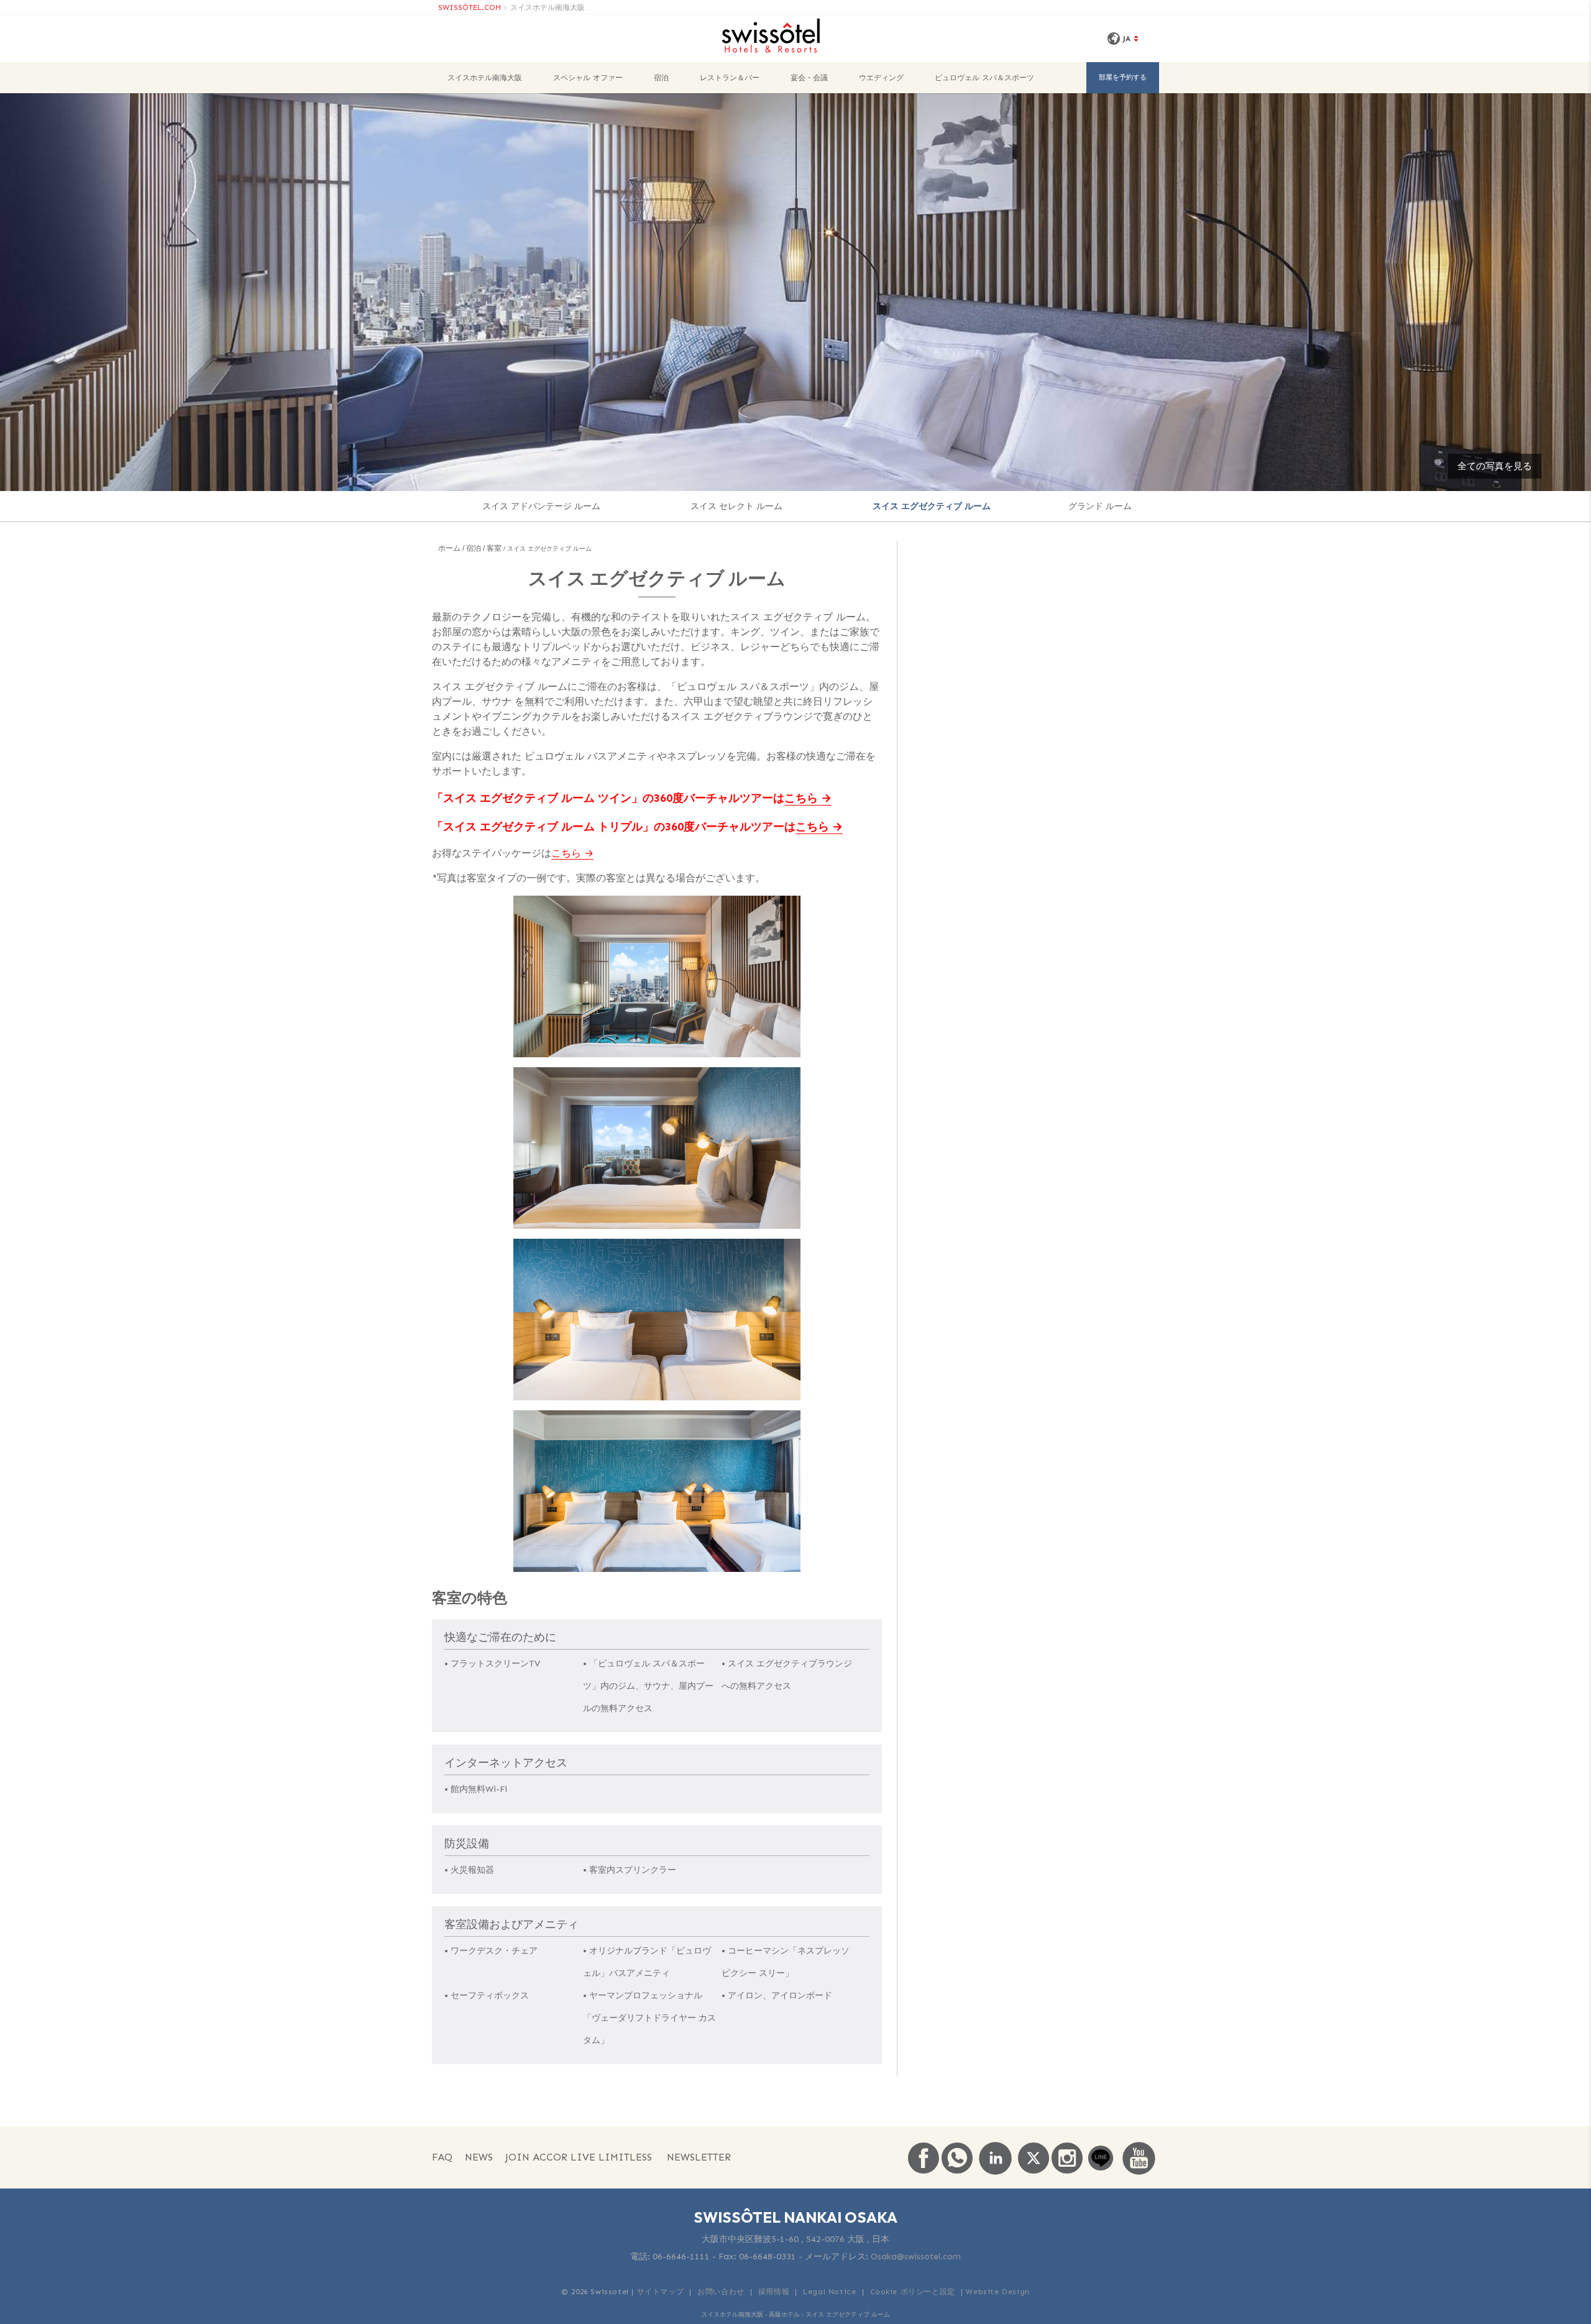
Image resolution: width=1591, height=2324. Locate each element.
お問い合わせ (721, 2292)
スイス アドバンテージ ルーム (541, 506)
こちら (801, 798)
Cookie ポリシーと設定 (913, 2292)
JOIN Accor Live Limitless (579, 2157)
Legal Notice (829, 2292)
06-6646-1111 (681, 2257)
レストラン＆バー (730, 78)
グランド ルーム (1100, 506)
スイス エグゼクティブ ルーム (932, 506)
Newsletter (699, 2157)
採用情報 (774, 2292)
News (479, 2157)
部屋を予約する (1123, 77)
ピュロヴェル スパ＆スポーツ (984, 78)
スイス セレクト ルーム (736, 506)
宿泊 (661, 78)
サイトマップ (661, 2292)
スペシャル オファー (588, 78)
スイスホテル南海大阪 (548, 7)
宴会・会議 (809, 78)
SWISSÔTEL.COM (470, 7)
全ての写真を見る (1495, 466)
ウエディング (881, 78)
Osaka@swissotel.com (916, 2257)
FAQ (442, 2157)
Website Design (997, 2292)
